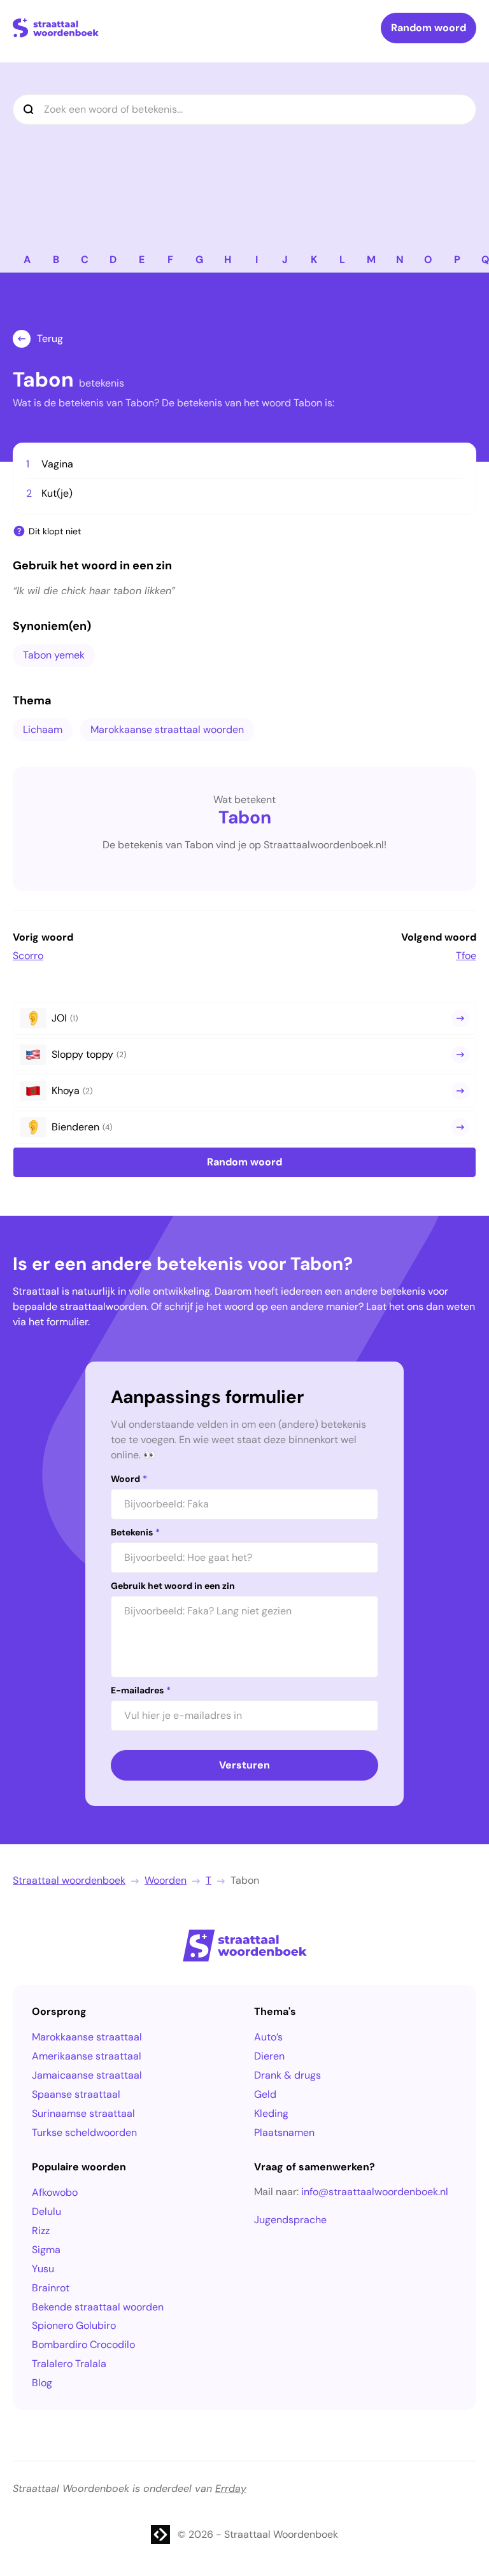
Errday (231, 2488)
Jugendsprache (290, 2220)
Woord (129, 1479)
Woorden (166, 1880)
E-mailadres (141, 1690)
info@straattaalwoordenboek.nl (375, 2192)
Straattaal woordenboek (69, 1880)
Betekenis (135, 1532)
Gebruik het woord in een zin (173, 1586)
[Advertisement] (244, 152)
